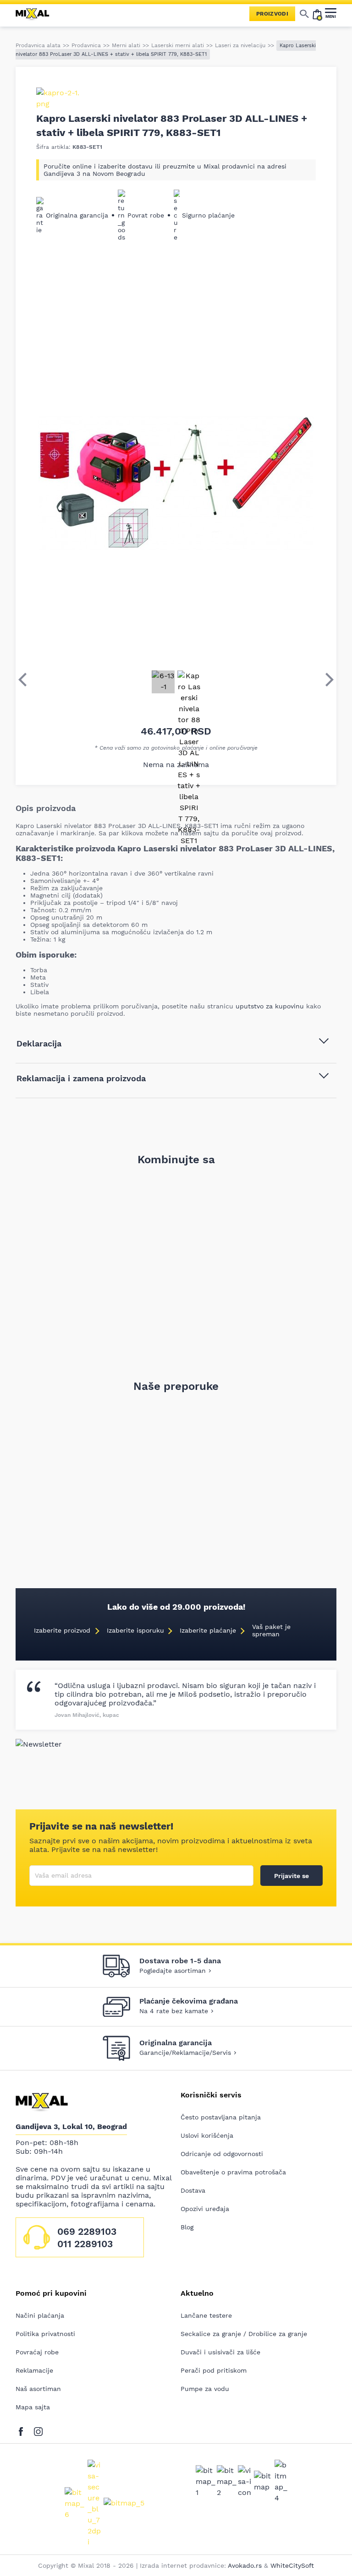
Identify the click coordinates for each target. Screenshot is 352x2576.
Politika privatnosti (45, 2334)
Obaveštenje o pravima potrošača (233, 2172)
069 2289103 (87, 2231)
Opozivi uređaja (205, 2209)
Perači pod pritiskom (214, 2370)
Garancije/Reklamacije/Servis (185, 2053)
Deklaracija (39, 1043)
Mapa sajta (33, 2407)
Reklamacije (34, 2370)
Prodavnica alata (38, 45)
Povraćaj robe (37, 2352)
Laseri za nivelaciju (240, 45)
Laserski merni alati (178, 45)
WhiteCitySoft (292, 2565)
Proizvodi (272, 14)
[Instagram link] (38, 2430)
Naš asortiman (38, 2389)
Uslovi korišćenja (207, 2135)
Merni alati (126, 45)
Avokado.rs (245, 2565)
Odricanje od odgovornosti (222, 2154)
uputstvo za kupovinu (270, 1006)
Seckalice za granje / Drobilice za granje (244, 2334)
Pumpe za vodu (205, 2389)
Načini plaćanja (40, 2315)
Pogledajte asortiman (173, 1971)
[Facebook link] (23, 2430)
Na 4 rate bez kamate (174, 2011)
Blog (187, 2227)
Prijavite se (291, 1876)
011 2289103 (85, 2244)
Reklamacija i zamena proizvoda (81, 1078)
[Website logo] (36, 14)
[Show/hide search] (304, 14)
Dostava (193, 2190)
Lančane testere (206, 2315)
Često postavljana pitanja (221, 2117)
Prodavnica (86, 45)
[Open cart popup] (317, 14)
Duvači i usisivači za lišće (220, 2352)
